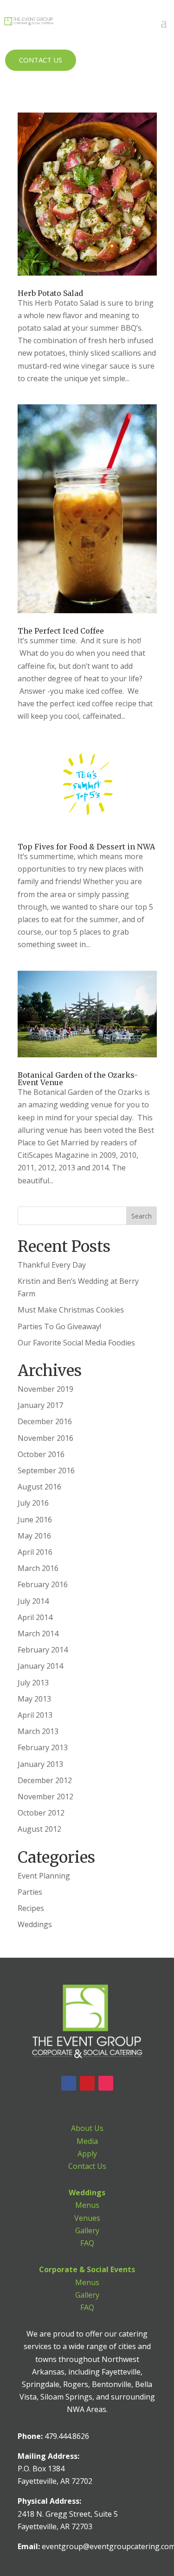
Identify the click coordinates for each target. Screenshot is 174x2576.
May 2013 (34, 1699)
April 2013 (35, 1715)
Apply (87, 2154)
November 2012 (45, 1797)
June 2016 (35, 1520)
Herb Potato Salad (50, 293)
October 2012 (41, 1813)
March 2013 (38, 1731)
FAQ (87, 2243)
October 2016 (41, 1454)
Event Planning (44, 1876)
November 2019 (45, 1389)
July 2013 (33, 1683)
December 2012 (45, 1780)
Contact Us (41, 60)
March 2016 (38, 1568)
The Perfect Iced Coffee (61, 631)
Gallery (87, 2230)
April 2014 (35, 1617)
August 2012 (39, 1829)
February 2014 (43, 1650)
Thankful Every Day (52, 1265)
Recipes (31, 1908)
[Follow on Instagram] (106, 2083)
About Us (87, 2128)
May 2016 (34, 1536)
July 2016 (33, 1503)
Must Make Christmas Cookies (71, 1310)
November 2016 (45, 1438)
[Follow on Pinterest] (87, 2083)
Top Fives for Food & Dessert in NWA (86, 847)
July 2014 (33, 1601)
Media (87, 2141)
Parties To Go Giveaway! (59, 1326)
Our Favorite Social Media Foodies (76, 1343)
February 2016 (43, 1584)
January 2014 (40, 1666)
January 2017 (40, 1405)
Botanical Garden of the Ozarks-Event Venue (78, 1079)
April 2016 (35, 1552)
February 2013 (43, 1747)
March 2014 (38, 1634)
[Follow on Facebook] (69, 2083)
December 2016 (45, 1421)
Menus (87, 2205)
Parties (30, 1892)
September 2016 (46, 1470)
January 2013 (40, 1764)
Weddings (35, 1924)
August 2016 (39, 1487)
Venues (87, 2218)
